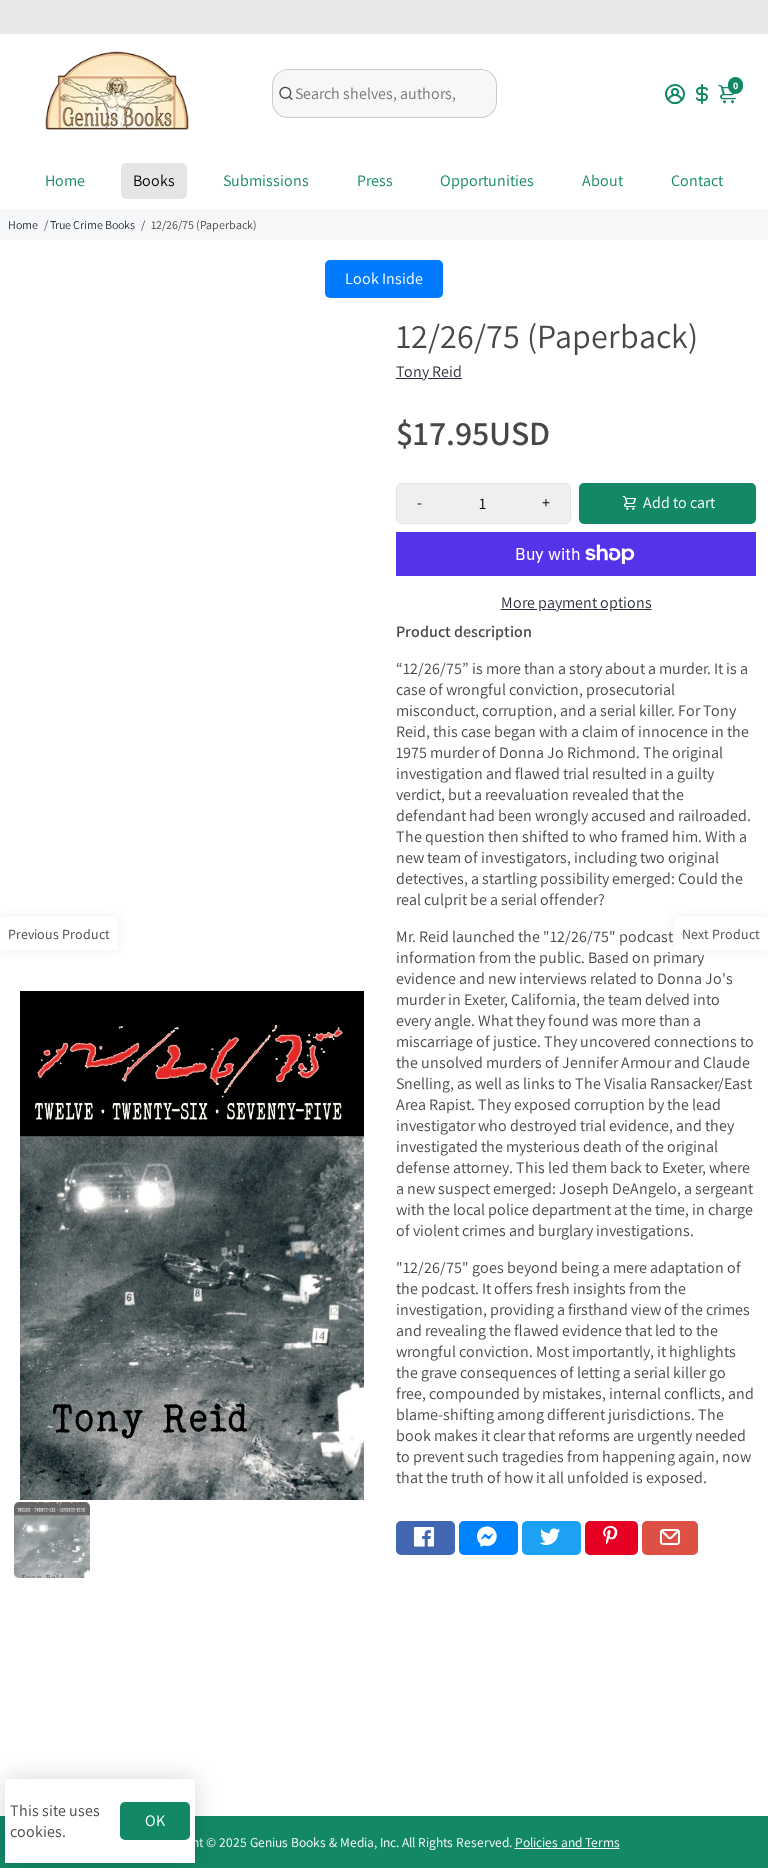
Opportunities (487, 180)
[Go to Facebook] (425, 1538)
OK (155, 1820)
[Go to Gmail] (670, 1538)
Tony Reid (429, 371)
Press (375, 180)
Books (154, 180)
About (602, 180)
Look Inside (384, 278)
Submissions (266, 180)
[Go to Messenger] (488, 1538)
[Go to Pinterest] (611, 1538)
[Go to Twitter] (551, 1538)
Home (65, 180)
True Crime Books (92, 224)
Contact (697, 180)
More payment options (576, 602)
